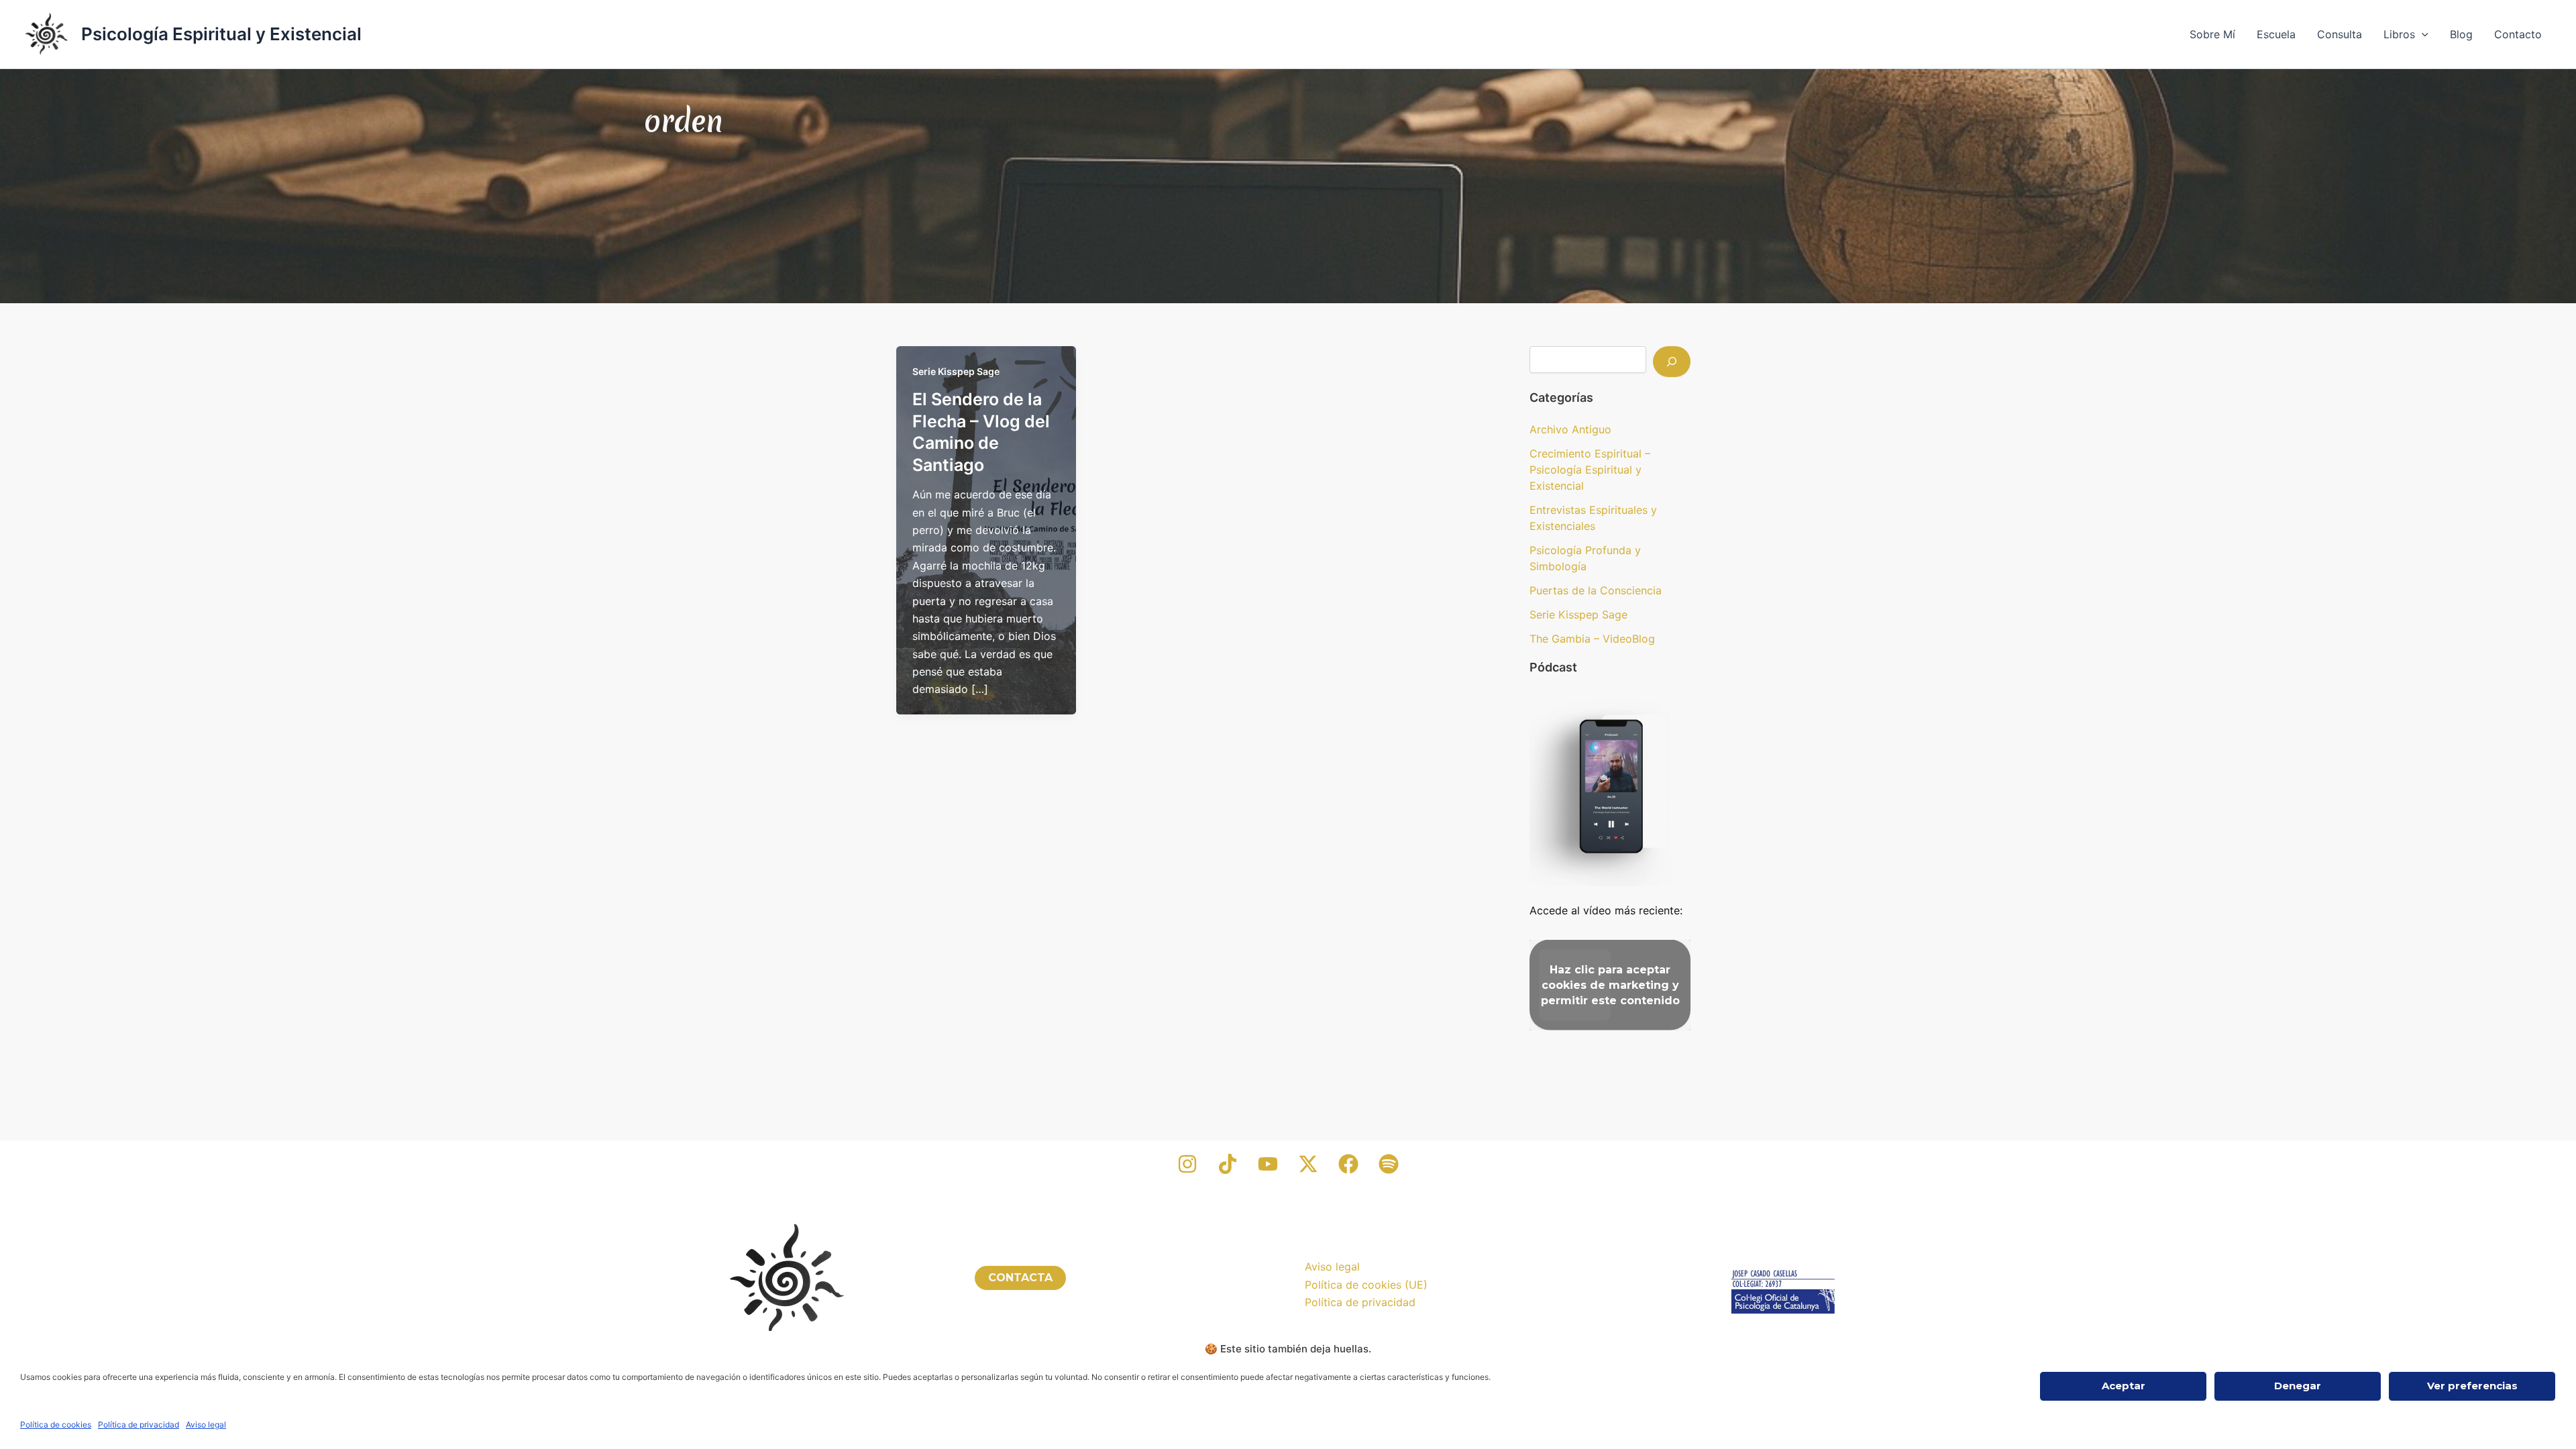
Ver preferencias (2472, 1386)
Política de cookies (56, 1425)
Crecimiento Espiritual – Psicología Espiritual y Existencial (1590, 470)
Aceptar (2124, 1386)
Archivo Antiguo (1570, 429)
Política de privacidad (139, 1425)
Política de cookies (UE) (1366, 1285)
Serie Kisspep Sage (956, 371)
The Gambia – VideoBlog (1592, 639)
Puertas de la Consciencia (1596, 590)
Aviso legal (206, 1425)
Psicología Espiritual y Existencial (221, 34)
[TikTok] (1228, 1164)
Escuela (2276, 34)
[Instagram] (1187, 1164)
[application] (2422, 34)
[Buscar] (1672, 362)
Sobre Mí (2212, 34)
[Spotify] (1389, 1164)
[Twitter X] (1308, 1164)
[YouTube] (1268, 1164)
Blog (2461, 34)
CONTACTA (1020, 1278)
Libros (2399, 34)
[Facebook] (1348, 1164)
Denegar (2298, 1386)
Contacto (2518, 34)
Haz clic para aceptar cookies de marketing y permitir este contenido (1610, 985)
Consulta (2340, 34)
